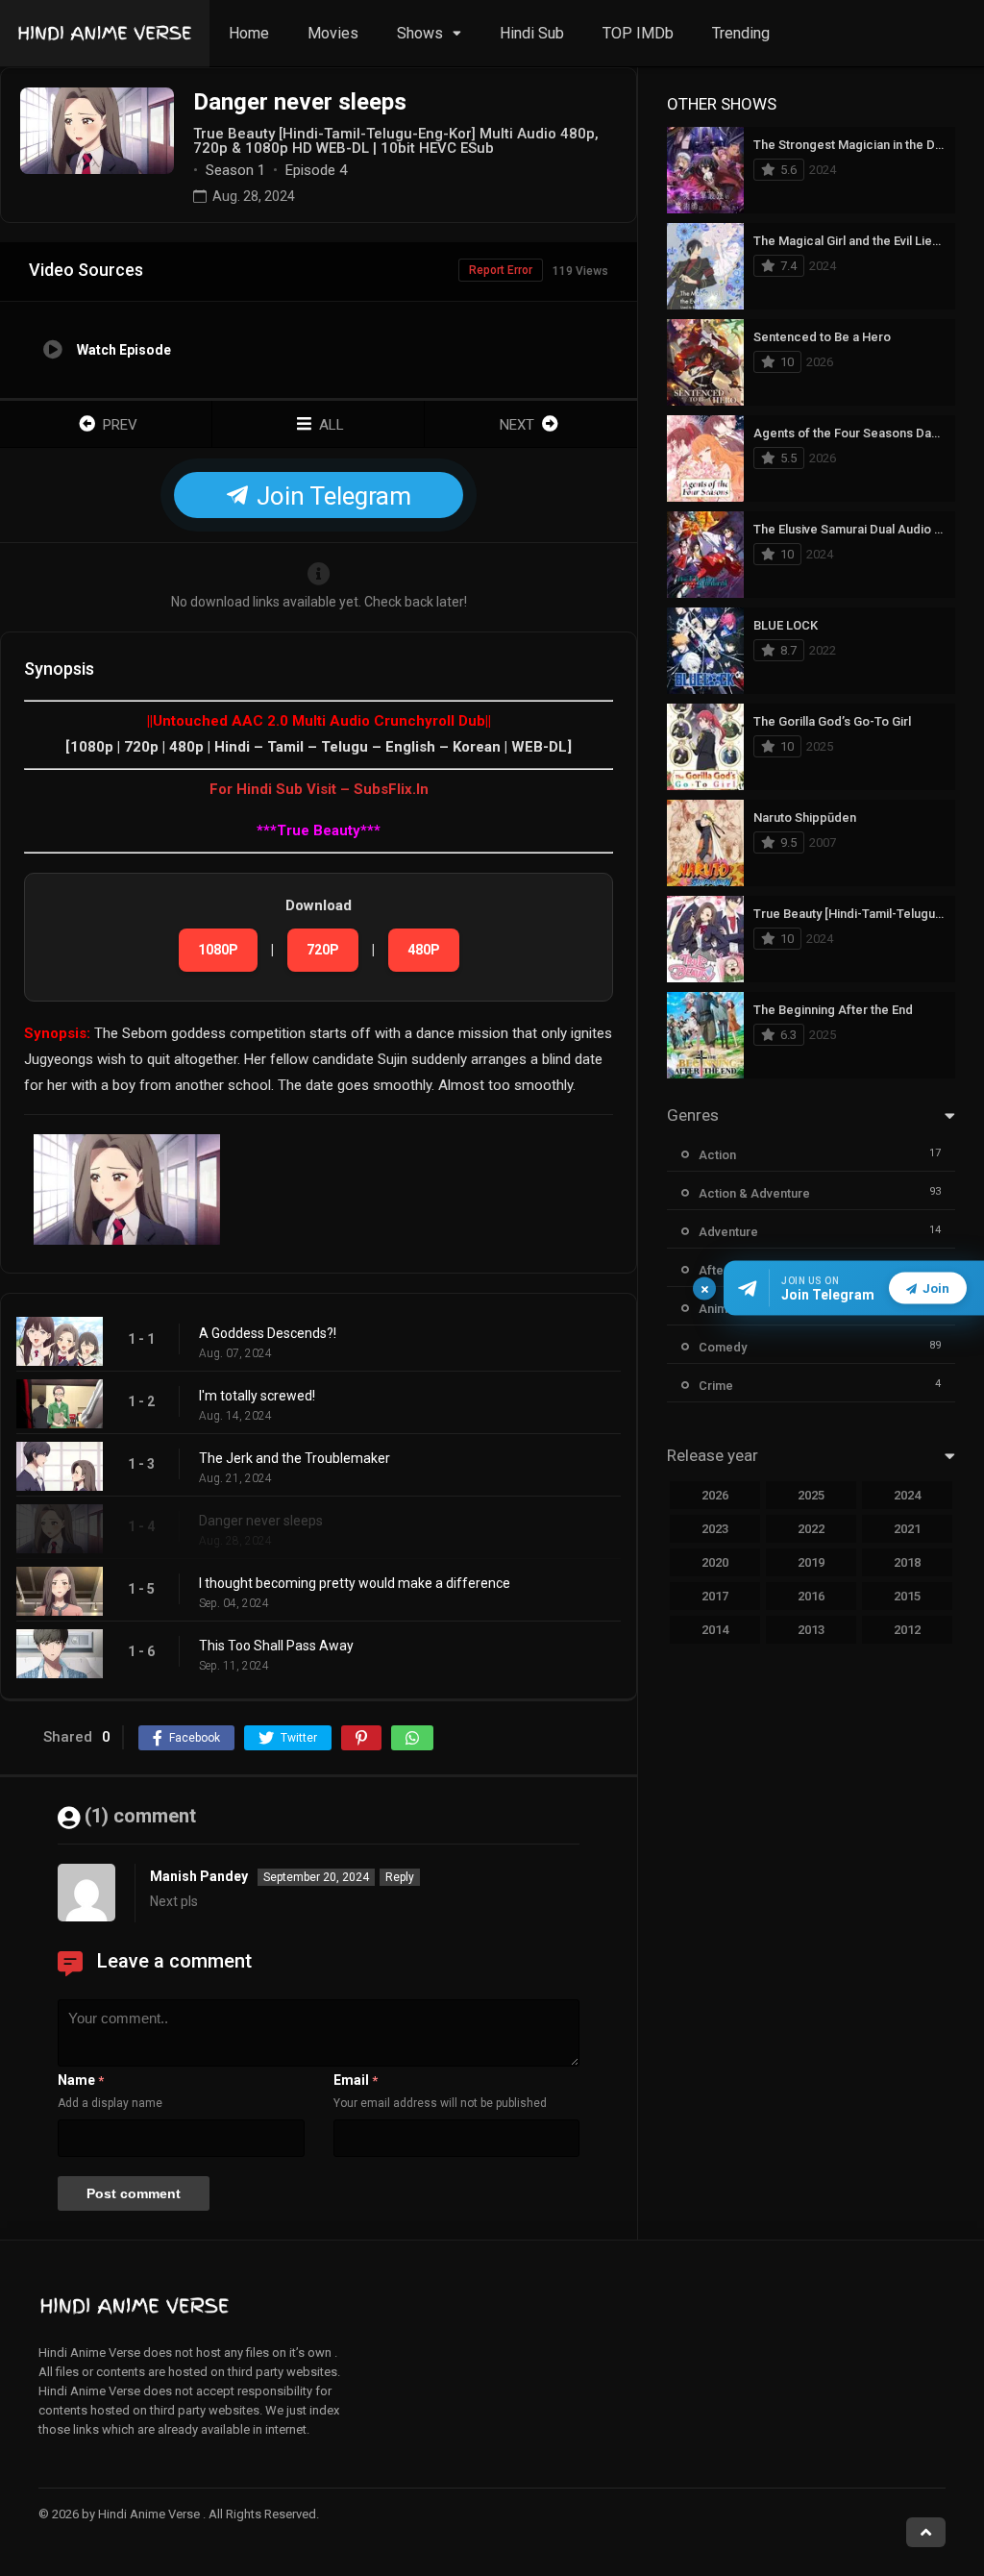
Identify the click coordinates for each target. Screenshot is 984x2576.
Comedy (723, 1347)
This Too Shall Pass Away (276, 1646)
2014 (715, 1630)
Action (717, 1155)
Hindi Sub (532, 33)
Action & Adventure (754, 1193)
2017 (715, 1596)
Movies (333, 33)
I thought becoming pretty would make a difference (355, 1583)
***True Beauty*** (319, 830)
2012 (907, 1630)
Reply (400, 1877)
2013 (811, 1630)
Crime (716, 1386)
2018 (907, 1562)
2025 (811, 1495)
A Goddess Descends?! (268, 1333)
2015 (907, 1596)
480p (424, 950)
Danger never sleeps (261, 1521)
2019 (811, 1562)
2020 (715, 1562)
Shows (420, 33)
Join (936, 1288)
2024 (907, 1495)
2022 (811, 1529)
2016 (811, 1596)
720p (323, 950)
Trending (741, 33)
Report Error (501, 270)
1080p (218, 950)
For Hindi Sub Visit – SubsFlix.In (319, 789)
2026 (715, 1495)
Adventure (728, 1232)
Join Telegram (331, 496)
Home (249, 33)
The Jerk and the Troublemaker (295, 1458)
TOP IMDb (638, 33)
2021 (907, 1529)
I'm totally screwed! (257, 1396)
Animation (727, 1309)
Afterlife (723, 1270)
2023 (715, 1529)
